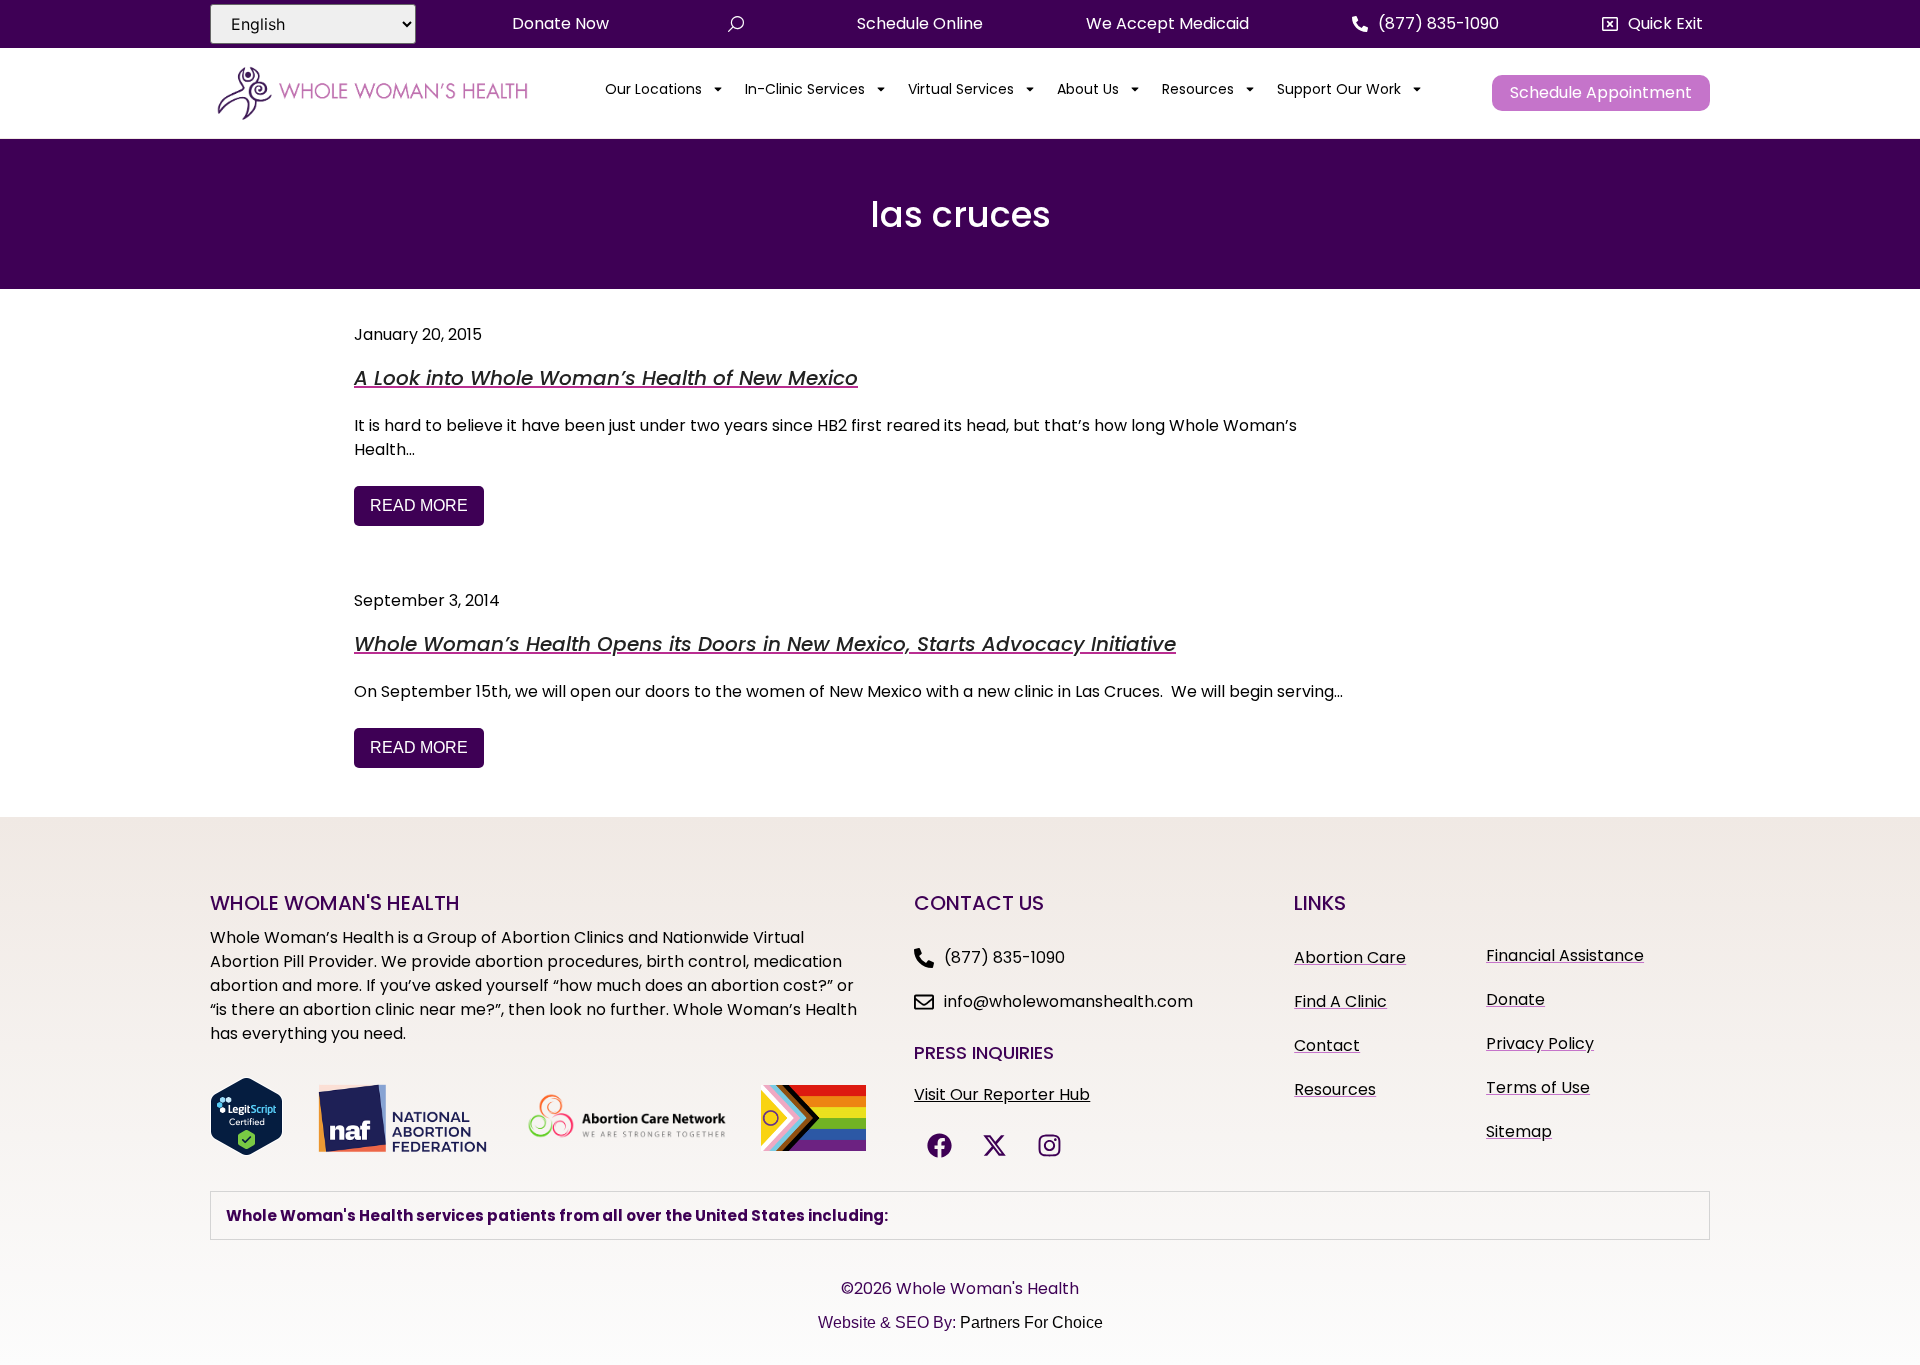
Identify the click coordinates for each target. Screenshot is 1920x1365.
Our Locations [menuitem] (653, 89)
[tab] (960, 1215)
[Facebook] (939, 1146)
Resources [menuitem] (1198, 89)
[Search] (736, 24)
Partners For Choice (1031, 1322)
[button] (1652, 24)
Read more (419, 505)
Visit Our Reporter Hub (1002, 1094)
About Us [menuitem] (1088, 89)
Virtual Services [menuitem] (961, 89)
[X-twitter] (994, 1146)
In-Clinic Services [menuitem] (805, 89)
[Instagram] (1049, 1146)
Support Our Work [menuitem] (1339, 89)
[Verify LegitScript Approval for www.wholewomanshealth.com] (246, 1150)
